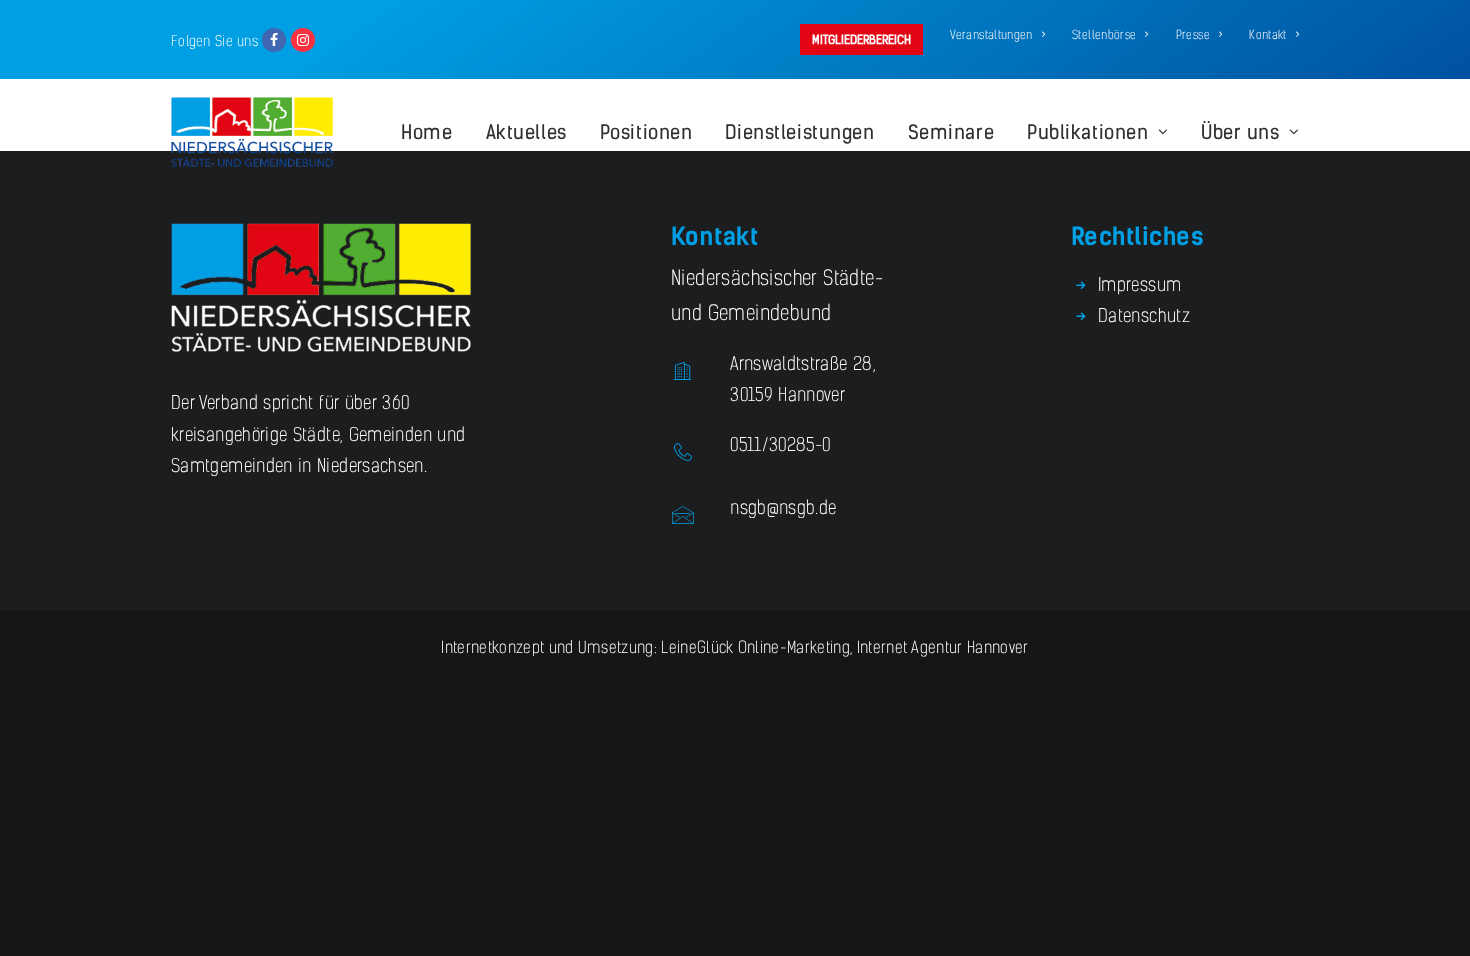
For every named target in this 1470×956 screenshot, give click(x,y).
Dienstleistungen (799, 132)
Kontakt (1268, 35)
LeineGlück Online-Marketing (753, 647)
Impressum (1139, 285)
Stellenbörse (1104, 35)
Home (426, 132)
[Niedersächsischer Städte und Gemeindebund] (252, 132)
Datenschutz (1144, 316)
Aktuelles (526, 132)
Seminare (951, 132)
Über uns (1240, 132)
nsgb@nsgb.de (783, 508)
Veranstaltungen (991, 35)
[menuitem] (865, 39)
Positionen (646, 132)
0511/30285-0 (780, 445)
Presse (1193, 35)
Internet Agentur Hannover (943, 647)
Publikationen (1087, 132)
